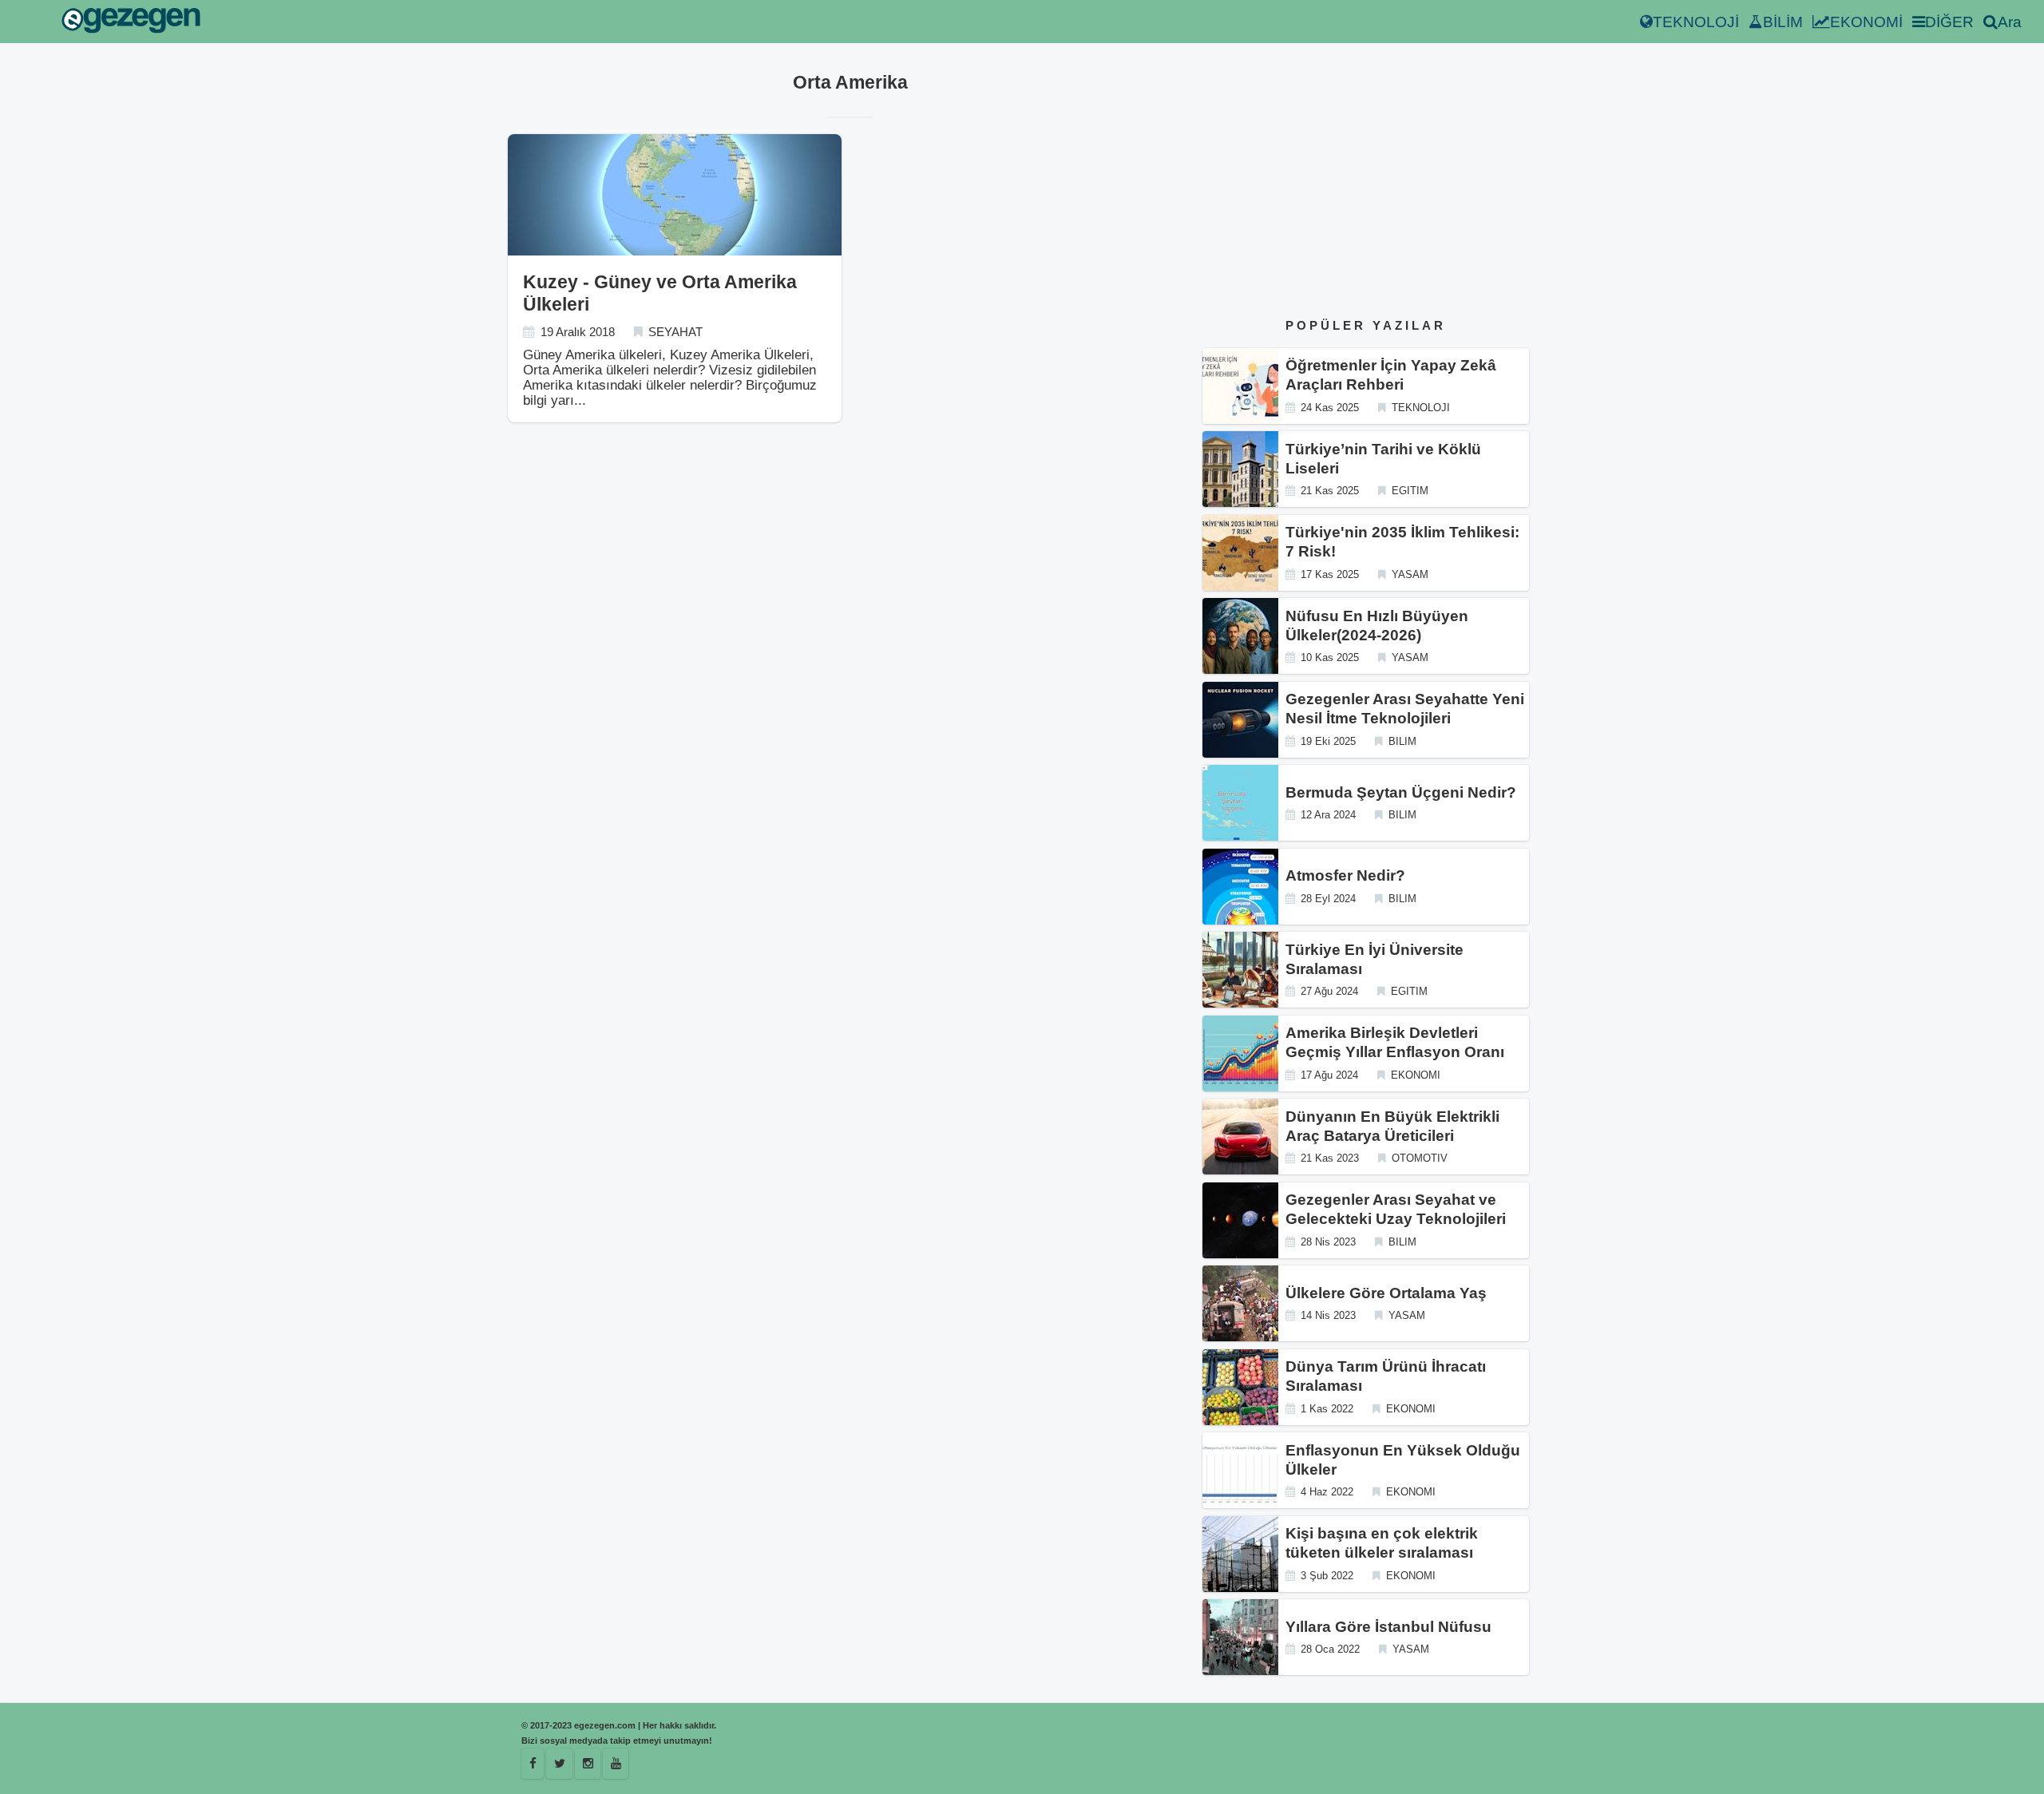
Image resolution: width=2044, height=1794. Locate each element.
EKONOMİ (1866, 22)
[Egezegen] (559, 1764)
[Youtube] (616, 1764)
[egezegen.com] (131, 22)
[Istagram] (588, 1764)
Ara (2010, 22)
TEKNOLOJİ (1696, 22)
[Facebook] (533, 1764)
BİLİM (1783, 22)
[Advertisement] (1366, 183)
